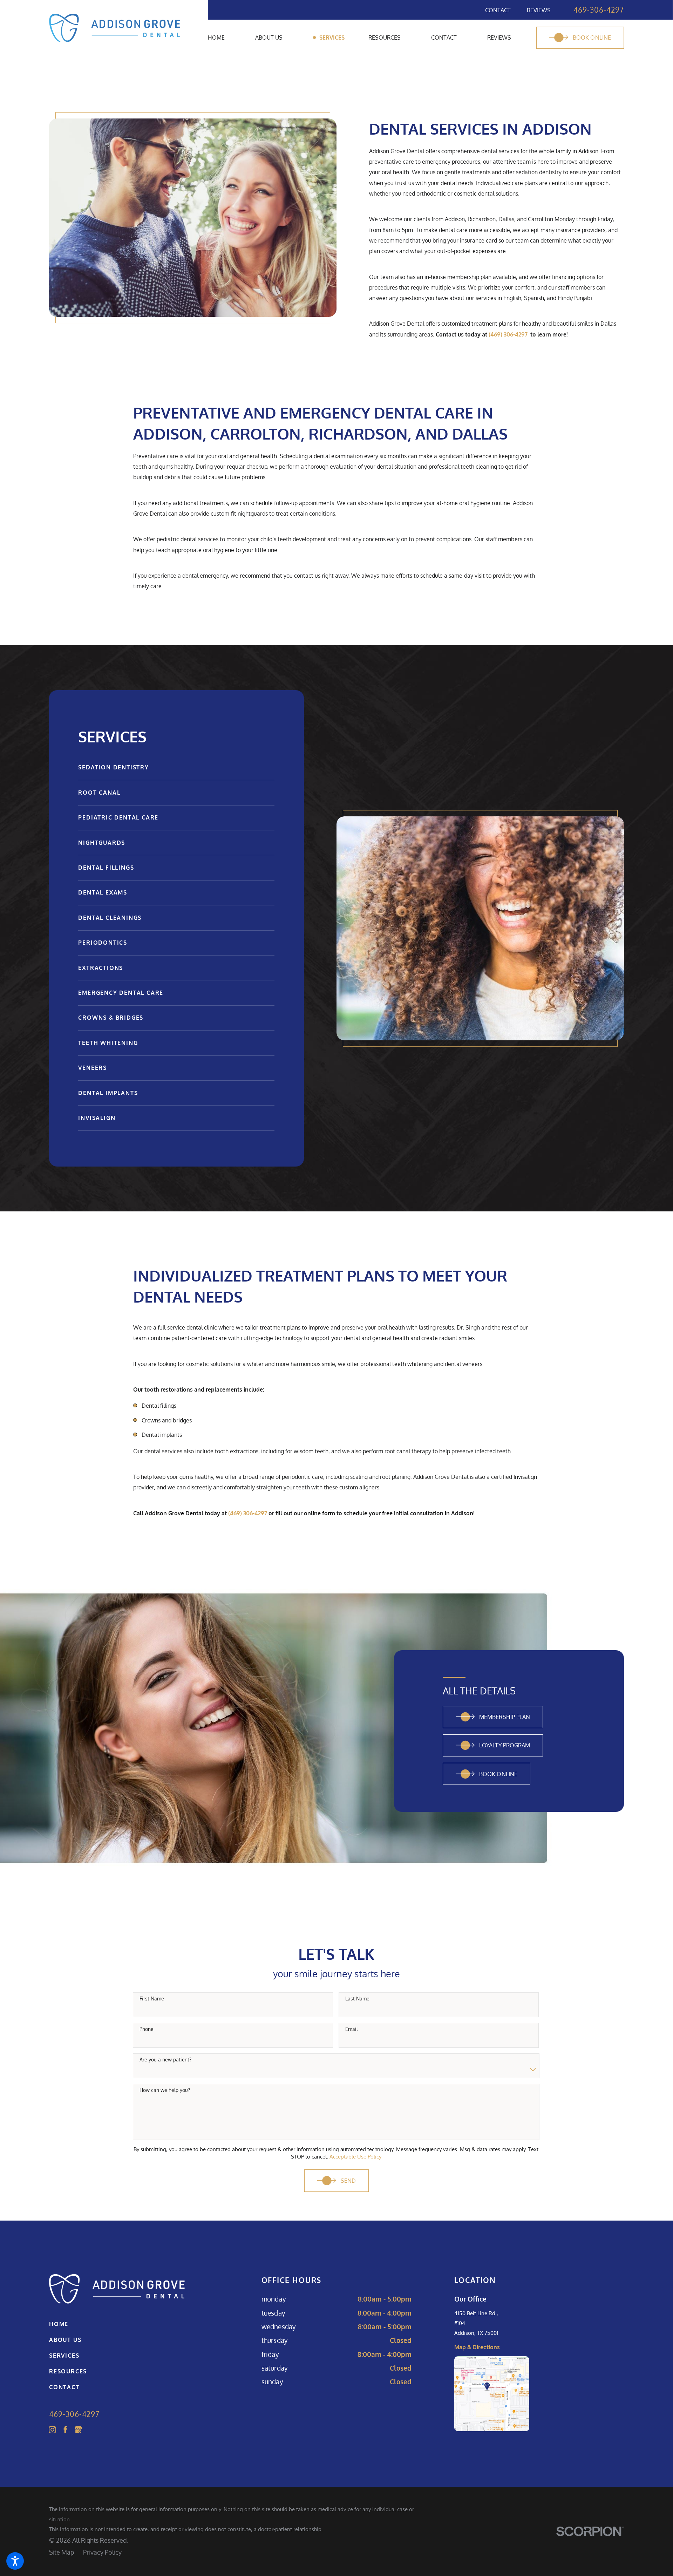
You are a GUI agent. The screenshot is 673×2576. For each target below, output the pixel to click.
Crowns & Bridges (111, 1018)
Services (64, 2356)
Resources (68, 2371)
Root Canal (99, 793)
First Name (152, 1999)
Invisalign (97, 1118)
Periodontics (103, 943)
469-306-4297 (599, 10)
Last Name (357, 1999)
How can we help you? (165, 2090)
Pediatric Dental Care (118, 817)
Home (59, 2324)
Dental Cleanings (110, 918)
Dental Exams (103, 892)
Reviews (539, 10)
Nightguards (102, 843)
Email (352, 2029)
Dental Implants (108, 1093)
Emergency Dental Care (121, 993)
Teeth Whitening (108, 1043)
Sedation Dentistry (113, 767)
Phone (147, 2029)
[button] (15, 2561)
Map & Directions (477, 2347)
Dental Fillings (106, 868)
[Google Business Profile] (78, 2430)
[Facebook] (65, 2430)
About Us (65, 2340)
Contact (498, 10)
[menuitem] (232, 38)
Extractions (101, 968)
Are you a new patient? (165, 2060)
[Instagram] (52, 2430)
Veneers (93, 1068)
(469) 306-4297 (508, 334)
